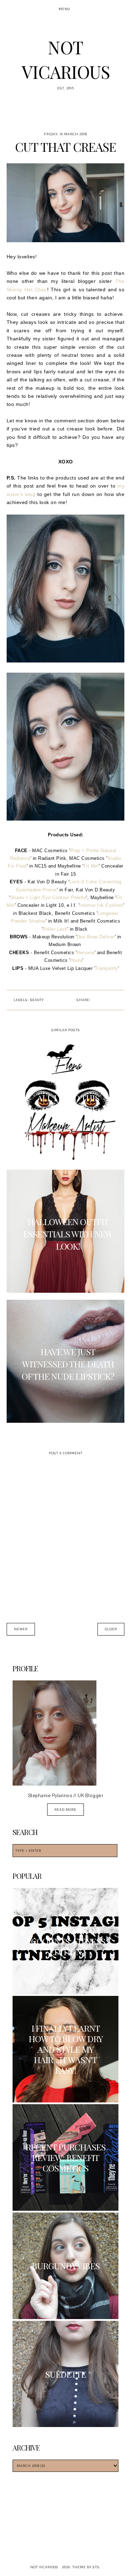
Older (111, 1629)
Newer (21, 1629)
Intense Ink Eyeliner (101, 905)
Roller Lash (55, 929)
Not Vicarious (44, 2567)
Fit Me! (91, 866)
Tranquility (107, 968)
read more (65, 1810)
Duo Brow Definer (96, 937)
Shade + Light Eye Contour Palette (48, 898)
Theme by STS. (86, 2567)
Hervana (86, 953)
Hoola (77, 960)
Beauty (37, 1000)
